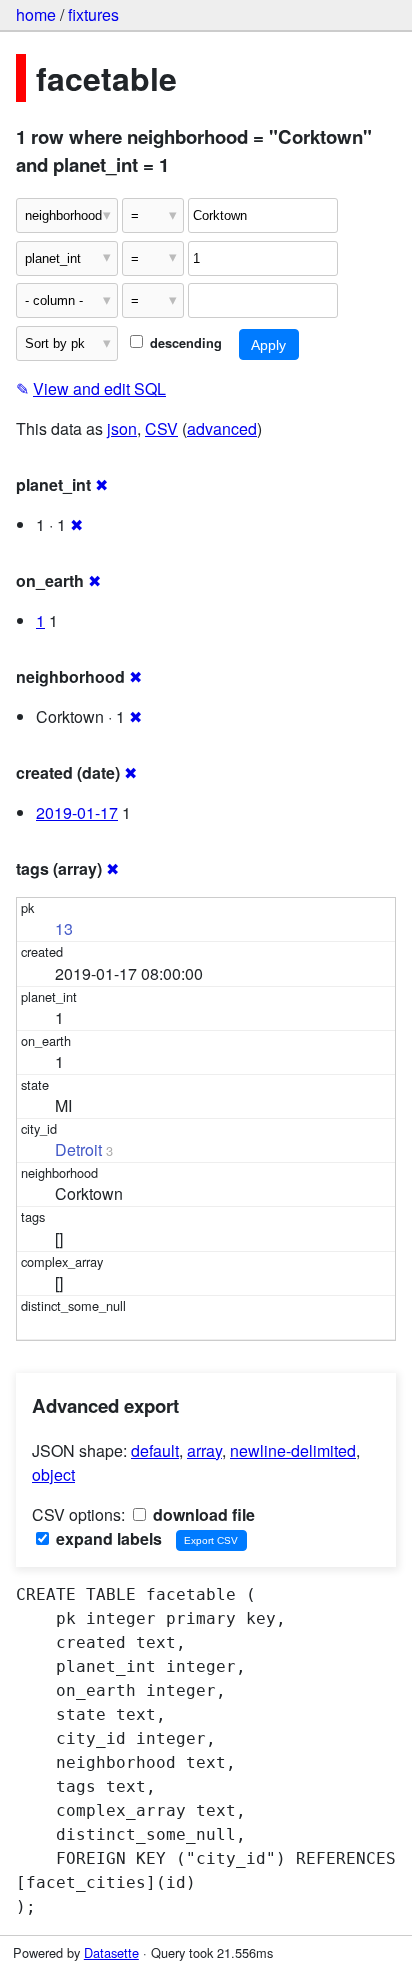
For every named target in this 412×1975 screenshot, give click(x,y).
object (53, 1474)
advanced (222, 428)
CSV (161, 428)
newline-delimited (293, 1450)
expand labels (107, 1538)
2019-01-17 (77, 812)
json (122, 428)
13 (64, 928)
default (155, 1450)
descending (184, 343)
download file (202, 1514)
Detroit (78, 1149)
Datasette (111, 1952)
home (36, 14)
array (204, 1450)
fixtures (93, 14)
